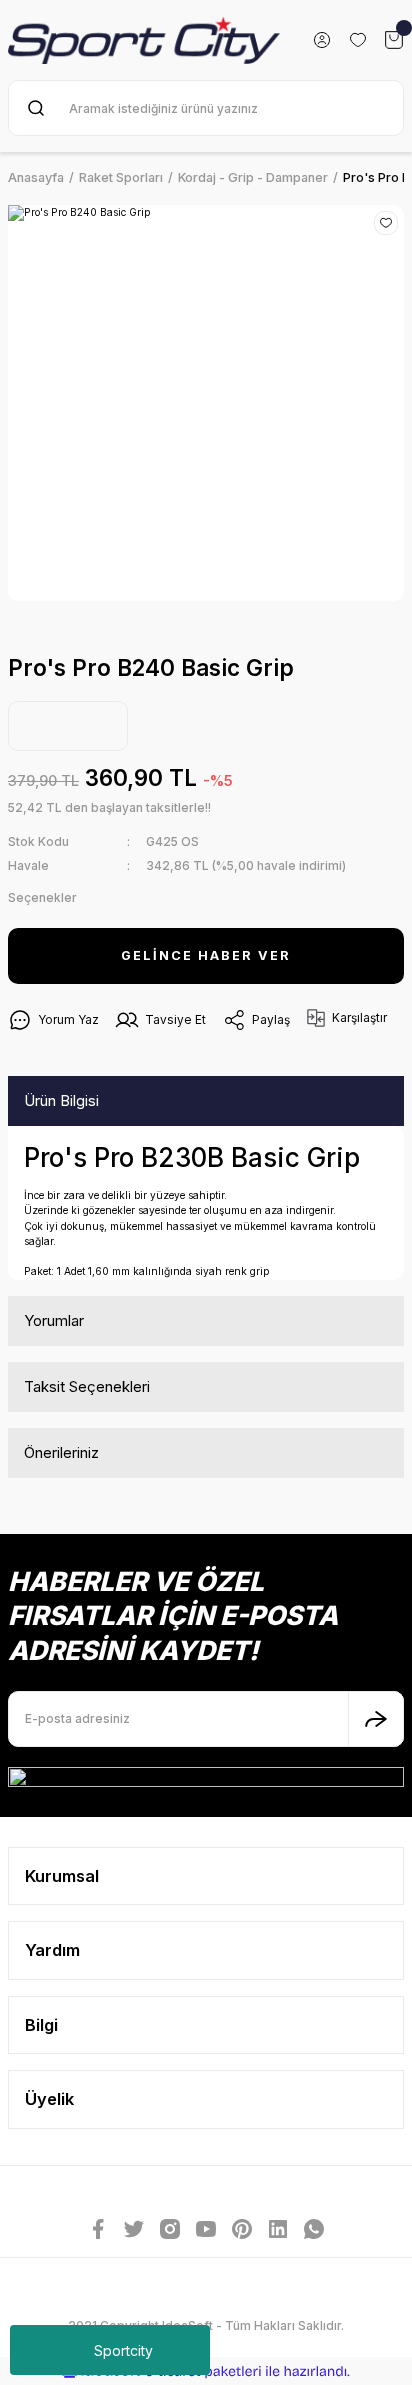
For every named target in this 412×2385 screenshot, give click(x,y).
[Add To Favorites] (386, 223)
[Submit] (376, 1719)
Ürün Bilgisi (61, 1100)
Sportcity (123, 2350)
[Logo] (144, 40)
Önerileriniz (61, 1452)
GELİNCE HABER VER (206, 955)
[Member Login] (322, 40)
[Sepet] (394, 40)
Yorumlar (54, 1320)
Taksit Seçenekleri (87, 1386)
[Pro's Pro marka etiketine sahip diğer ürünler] (68, 726)
